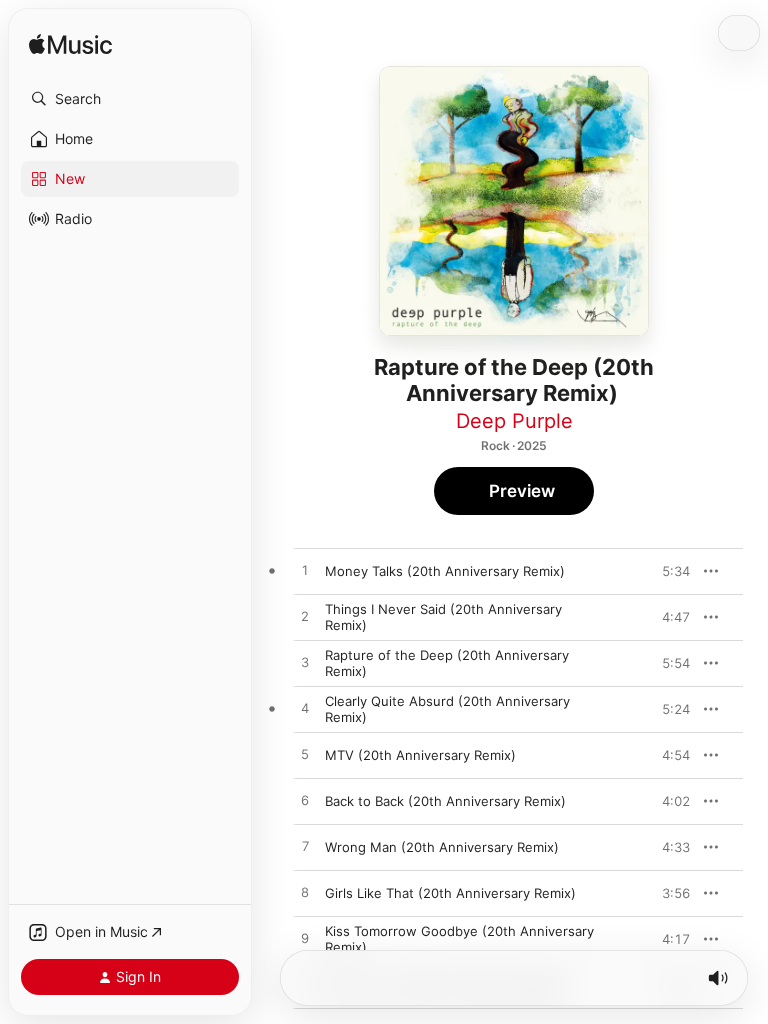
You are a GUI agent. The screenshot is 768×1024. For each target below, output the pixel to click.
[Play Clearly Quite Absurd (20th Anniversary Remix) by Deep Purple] (305, 709)
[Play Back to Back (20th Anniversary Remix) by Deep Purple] (305, 801)
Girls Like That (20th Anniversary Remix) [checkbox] (450, 893)
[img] (70, 45)
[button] (130, 99)
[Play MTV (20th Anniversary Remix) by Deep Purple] (305, 755)
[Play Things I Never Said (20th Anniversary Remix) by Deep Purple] (305, 617)
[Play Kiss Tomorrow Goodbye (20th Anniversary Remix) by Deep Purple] (305, 939)
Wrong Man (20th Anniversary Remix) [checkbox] (442, 847)
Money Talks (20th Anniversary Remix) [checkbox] (445, 571)
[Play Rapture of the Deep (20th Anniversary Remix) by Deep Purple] (305, 663)
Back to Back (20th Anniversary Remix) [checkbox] (445, 801)
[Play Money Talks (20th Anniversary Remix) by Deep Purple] (305, 571)
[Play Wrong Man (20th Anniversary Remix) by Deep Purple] (305, 847)
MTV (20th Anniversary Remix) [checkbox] (420, 755)
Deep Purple (514, 421)
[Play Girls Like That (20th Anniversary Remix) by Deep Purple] (305, 893)
